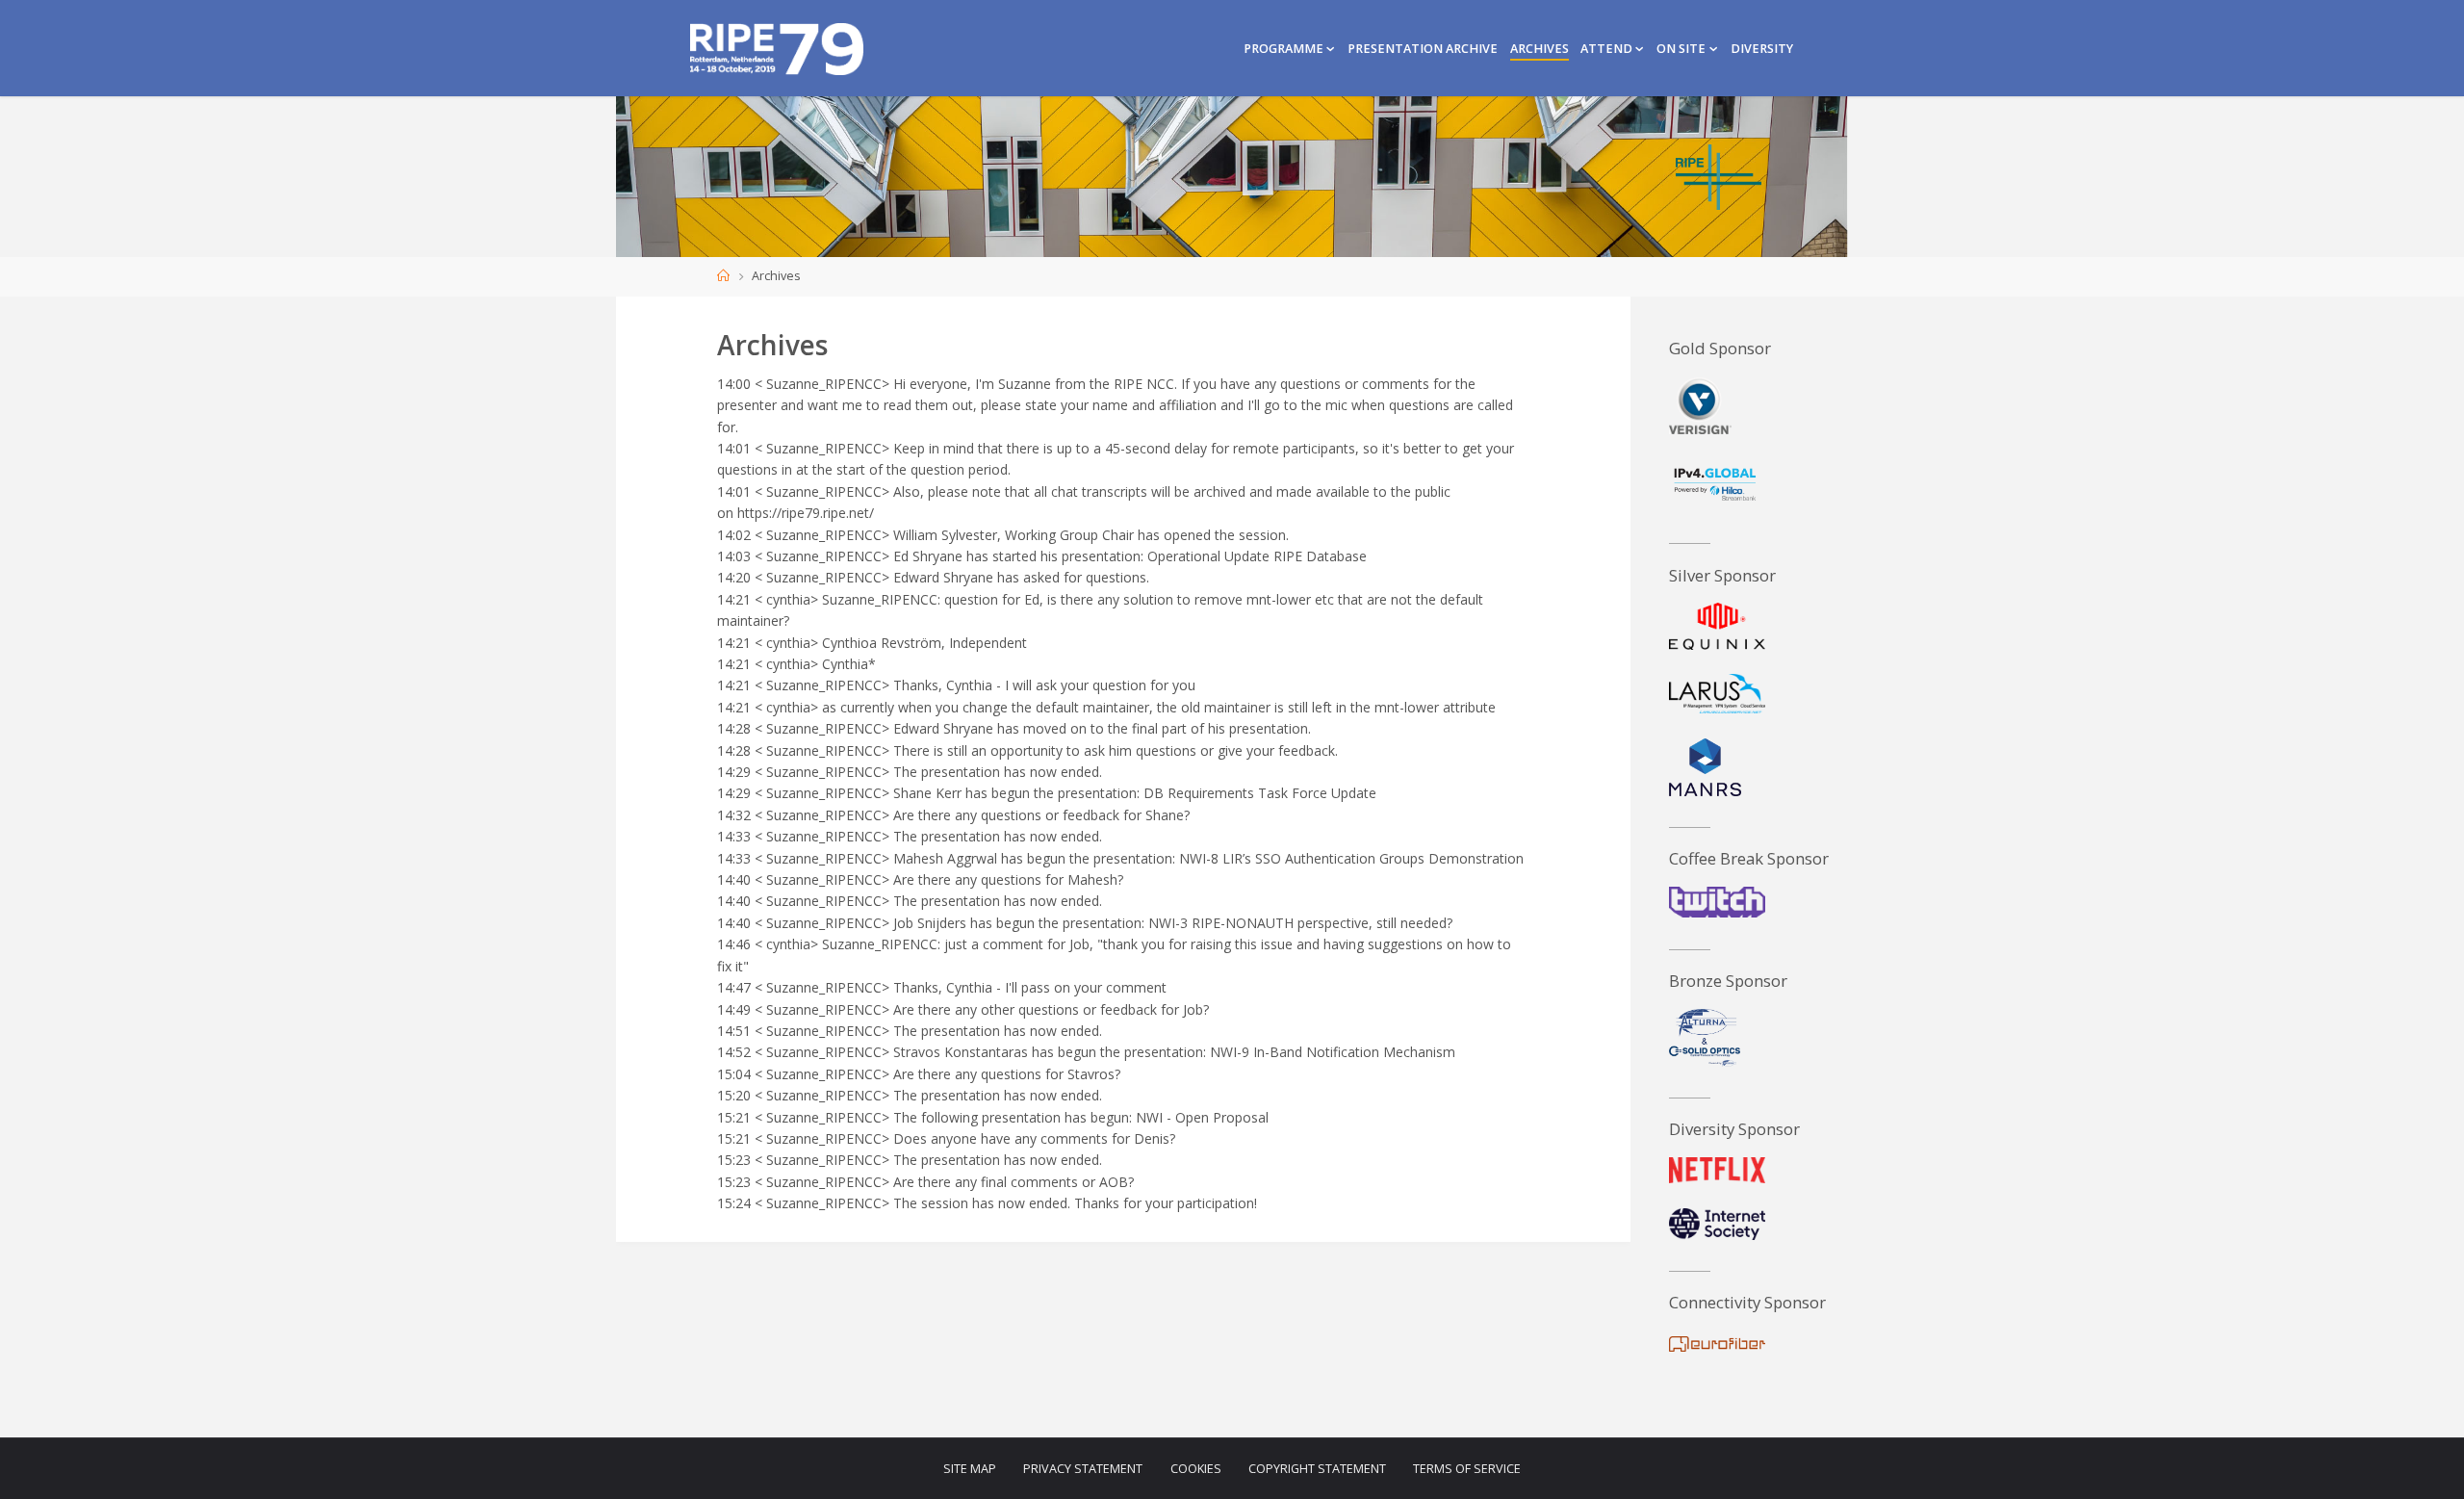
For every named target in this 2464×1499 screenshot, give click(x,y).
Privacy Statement (1083, 1469)
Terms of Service (1467, 1469)
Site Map (970, 1469)
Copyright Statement (1317, 1469)
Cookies (1196, 1469)
